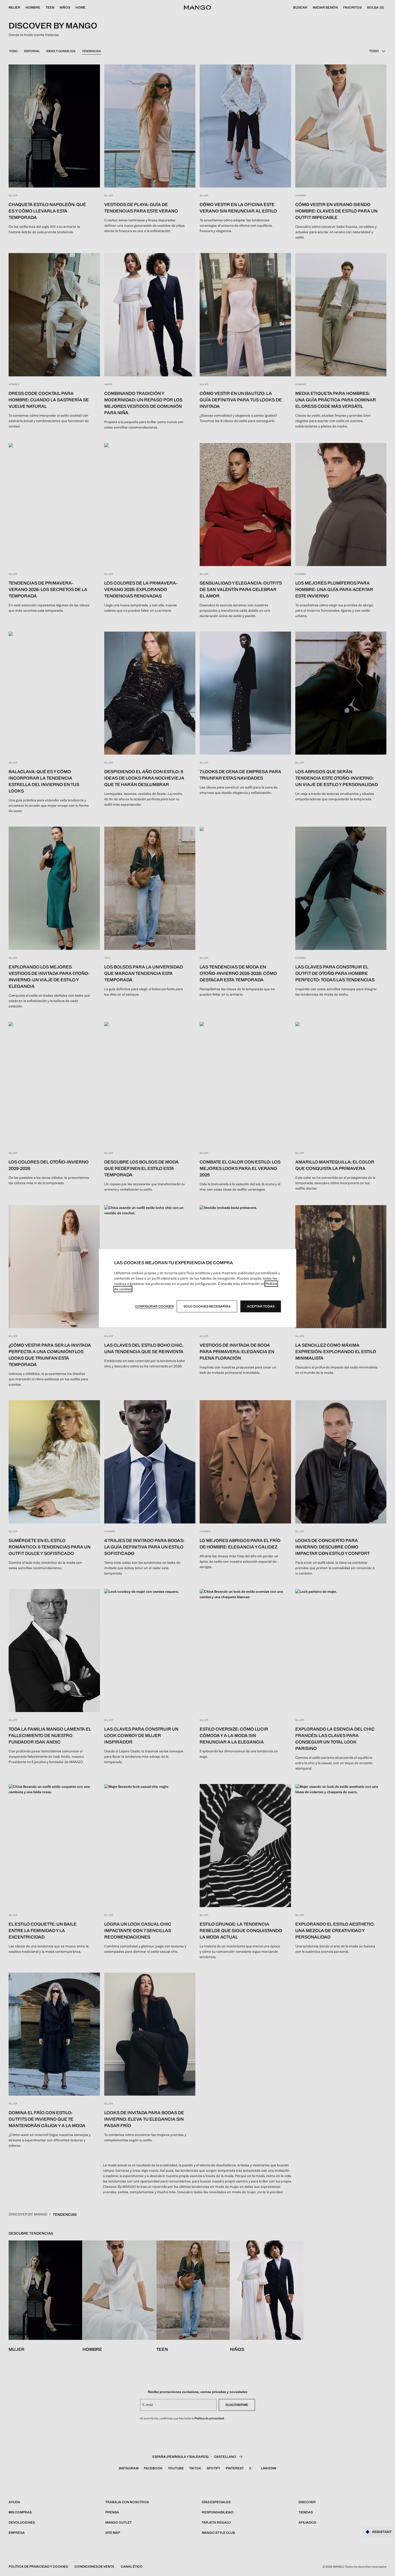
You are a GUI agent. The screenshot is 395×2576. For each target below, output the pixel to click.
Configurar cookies (154, 1306)
